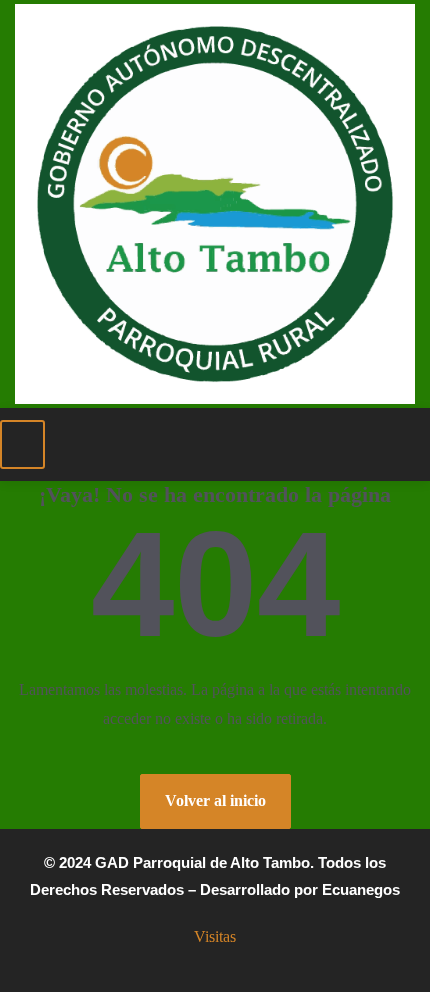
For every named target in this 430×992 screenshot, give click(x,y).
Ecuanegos (361, 889)
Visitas (215, 936)
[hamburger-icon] (22, 444)
